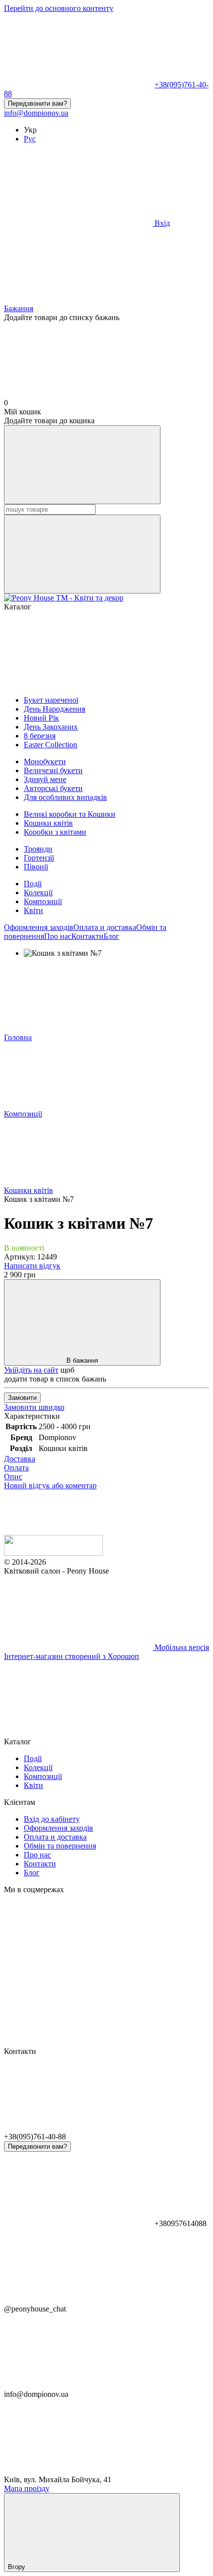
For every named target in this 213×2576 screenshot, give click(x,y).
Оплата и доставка (105, 927)
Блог (111, 936)
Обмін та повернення (60, 1846)
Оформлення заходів (39, 927)
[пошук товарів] (82, 465)
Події (33, 884)
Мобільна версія (181, 1647)
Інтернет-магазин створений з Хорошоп (72, 1656)
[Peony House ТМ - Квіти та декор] (53, 1553)
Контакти (87, 936)
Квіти (33, 910)
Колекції (38, 892)
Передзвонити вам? (37, 103)
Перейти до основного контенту (59, 8)
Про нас (58, 936)
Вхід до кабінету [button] (52, 1819)
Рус (30, 139)
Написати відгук (32, 1266)
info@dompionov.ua (36, 113)
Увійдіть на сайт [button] (31, 1370)
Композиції (43, 901)
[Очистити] (82, 554)
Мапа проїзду (27, 2488)
